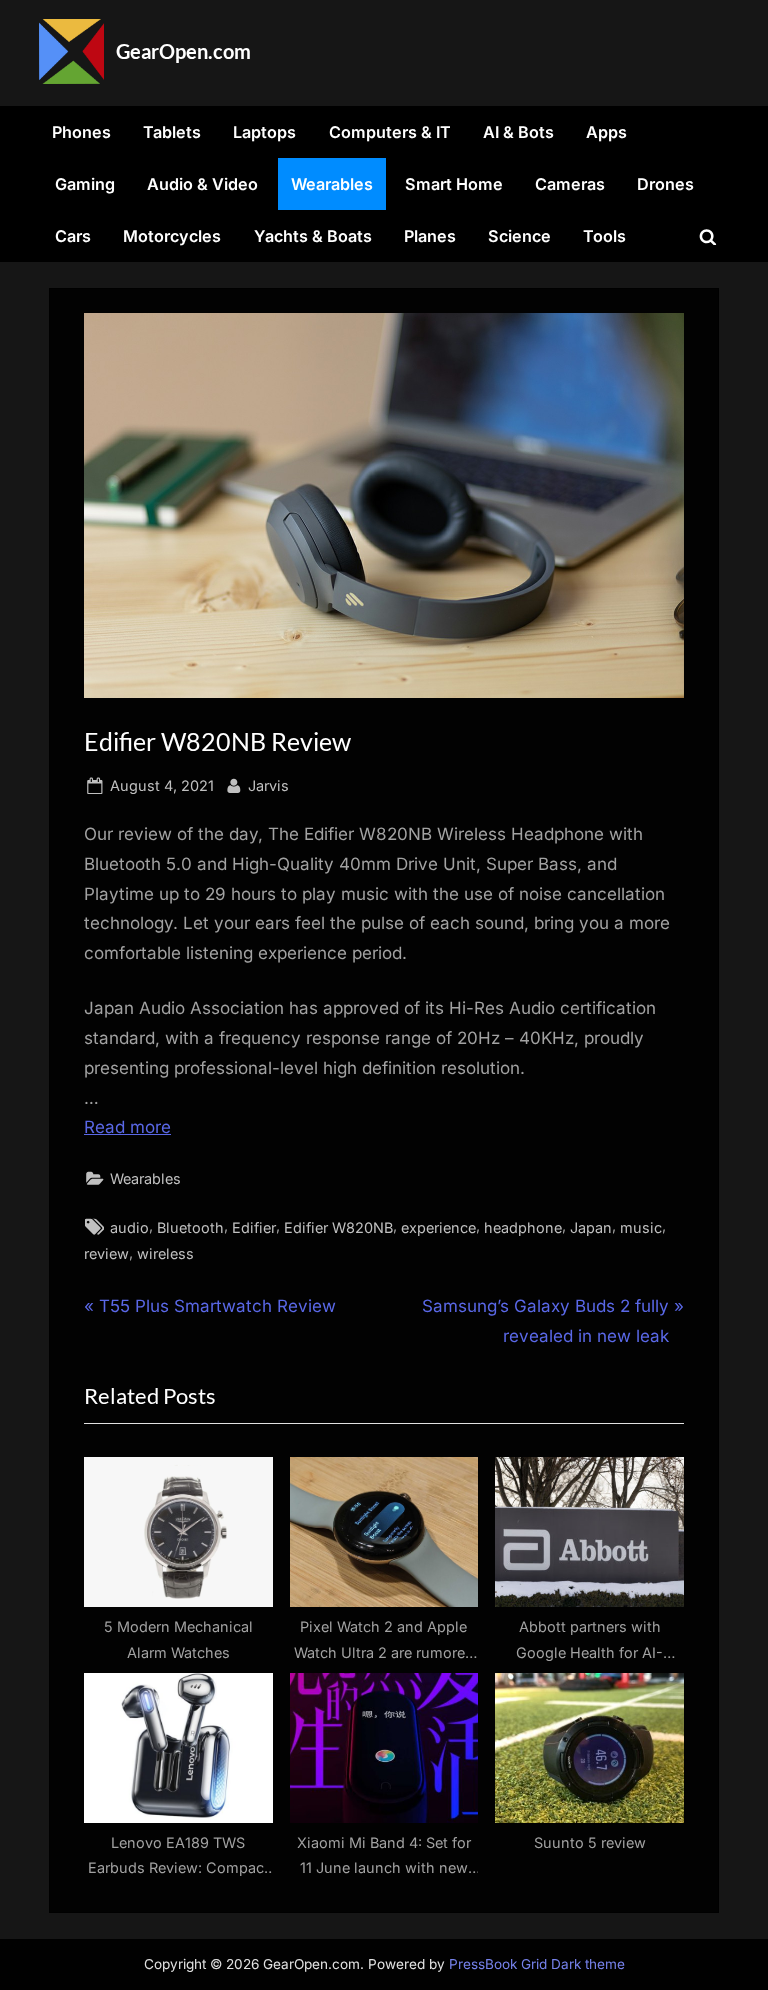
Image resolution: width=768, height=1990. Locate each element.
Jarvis (268, 785)
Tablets (172, 132)
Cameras (570, 184)
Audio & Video (202, 184)
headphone (523, 1227)
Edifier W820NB (338, 1227)
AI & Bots (518, 132)
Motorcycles (172, 236)
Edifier (254, 1227)
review (106, 1253)
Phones (81, 132)
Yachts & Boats (313, 236)
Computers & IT (390, 132)
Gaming (85, 184)
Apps (606, 132)
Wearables (332, 184)
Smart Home (454, 184)
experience (438, 1227)
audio (129, 1227)
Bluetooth (190, 1227)
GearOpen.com (183, 51)
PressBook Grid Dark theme (537, 1964)
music (641, 1227)
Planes (430, 236)
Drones (665, 184)
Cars (73, 236)
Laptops (264, 132)
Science (519, 236)
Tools (604, 236)
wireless (165, 1253)
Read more (127, 1127)
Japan (591, 1227)
